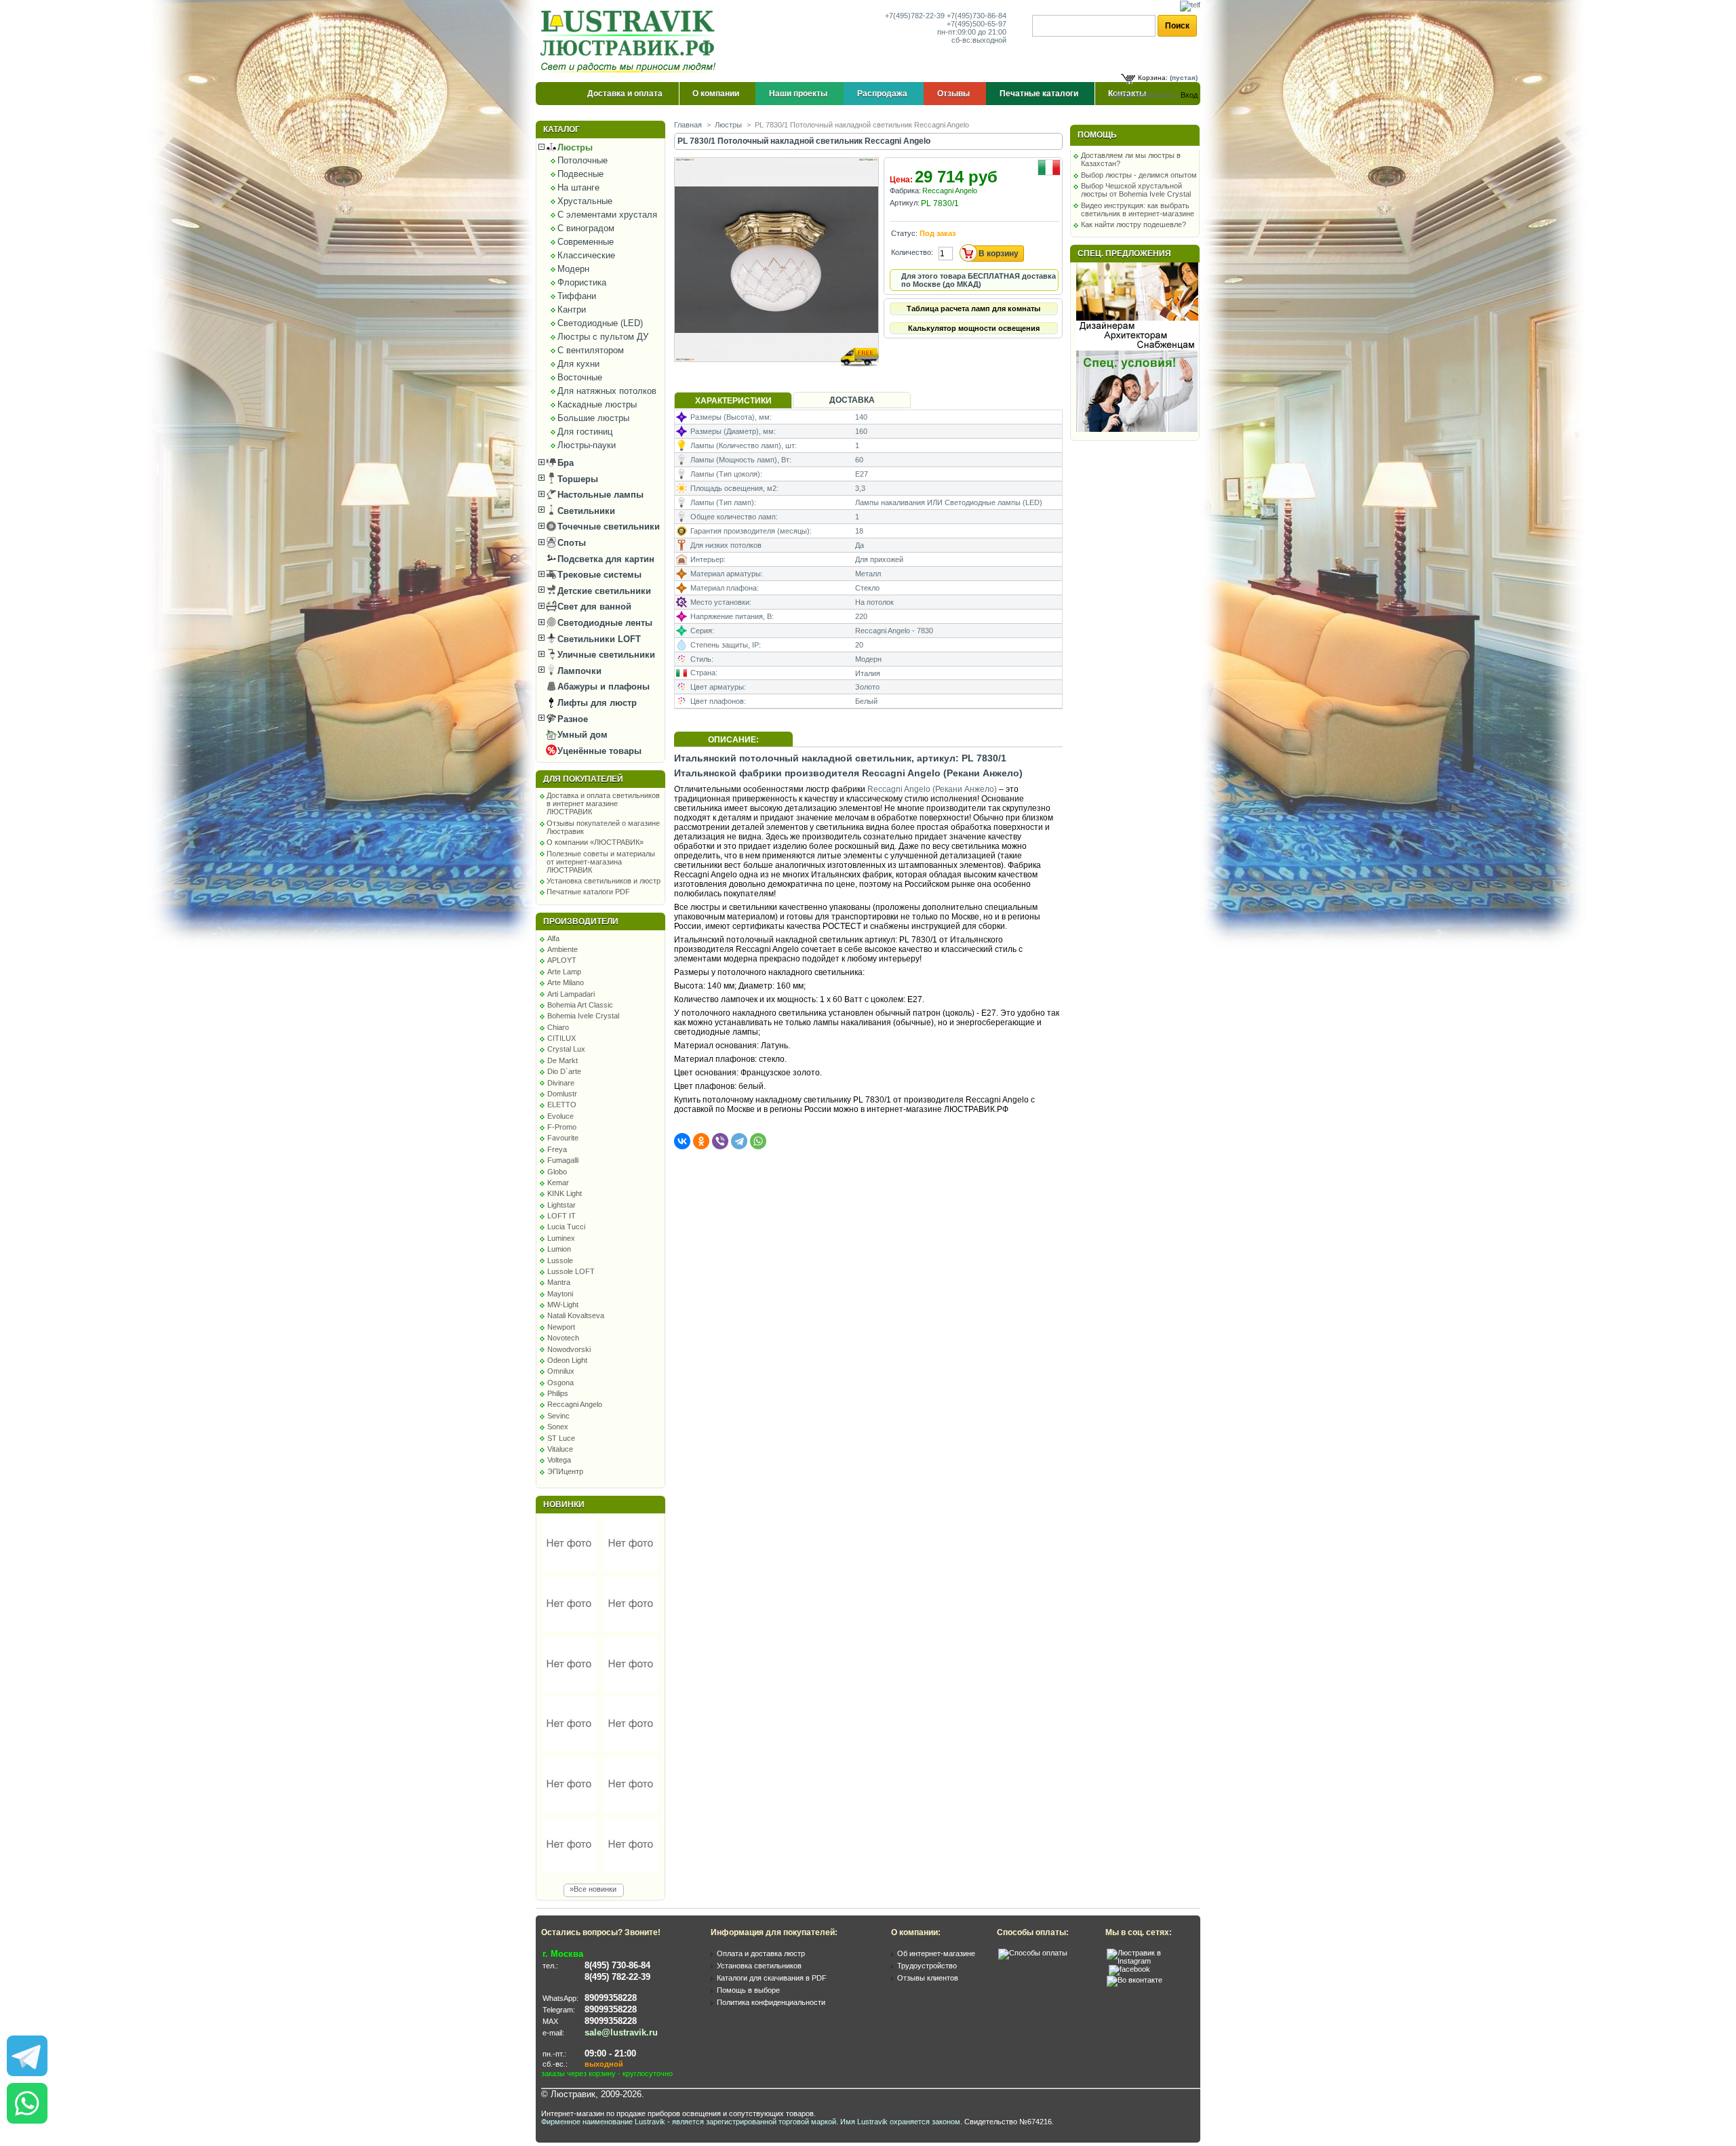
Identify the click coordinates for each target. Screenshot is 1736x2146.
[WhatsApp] (758, 1141)
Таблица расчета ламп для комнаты (973, 309)
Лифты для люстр (596, 703)
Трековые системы (598, 575)
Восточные (580, 377)
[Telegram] (739, 1141)
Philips (558, 1393)
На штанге (578, 187)
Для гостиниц (585, 432)
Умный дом (581, 735)
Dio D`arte (564, 1071)
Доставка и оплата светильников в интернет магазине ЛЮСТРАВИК (603, 803)
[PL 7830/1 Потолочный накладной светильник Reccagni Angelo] (777, 375)
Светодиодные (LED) (600, 323)
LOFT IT (561, 1216)
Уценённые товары (598, 751)
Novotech (563, 1338)
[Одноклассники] (701, 1141)
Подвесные (580, 174)
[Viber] (720, 1141)
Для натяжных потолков (607, 391)
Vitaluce (560, 1449)
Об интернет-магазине (936, 1953)
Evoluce (560, 1116)
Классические (586, 255)
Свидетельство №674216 (1008, 2122)
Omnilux (561, 1371)
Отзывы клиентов (928, 1978)
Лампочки (578, 671)
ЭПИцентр (565, 1471)
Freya (557, 1149)
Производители (581, 921)
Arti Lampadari (571, 994)
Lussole (560, 1260)
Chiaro (558, 1027)
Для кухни (578, 364)
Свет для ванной (593, 607)
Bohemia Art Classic (580, 1005)
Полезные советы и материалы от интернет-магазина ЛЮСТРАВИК (601, 862)
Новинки (564, 1505)
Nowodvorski (569, 1349)
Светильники (585, 511)
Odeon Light (567, 1360)
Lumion (559, 1249)
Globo (557, 1172)
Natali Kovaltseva (576, 1315)
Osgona (560, 1383)
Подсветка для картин (605, 559)
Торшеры (576, 479)
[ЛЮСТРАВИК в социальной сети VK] (1135, 1980)
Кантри (572, 310)
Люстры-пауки (587, 445)
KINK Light (565, 1193)
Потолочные (583, 160)
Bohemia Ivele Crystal (583, 1016)
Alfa (553, 938)
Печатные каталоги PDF (588, 892)
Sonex (558, 1427)
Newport (561, 1327)
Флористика (582, 282)
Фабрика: (905, 191)
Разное (571, 719)
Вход (1189, 95)
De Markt (563, 1060)
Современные (586, 242)
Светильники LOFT (598, 639)
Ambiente (563, 949)
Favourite (563, 1138)
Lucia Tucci (566, 1227)
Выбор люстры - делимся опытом (1139, 175)
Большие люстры (593, 418)
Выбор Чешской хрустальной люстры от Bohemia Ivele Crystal (1136, 190)
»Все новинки (593, 1889)
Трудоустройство (927, 1966)
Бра (564, 463)
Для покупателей (583, 779)
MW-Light (563, 1305)
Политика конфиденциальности (771, 2002)
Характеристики (733, 401)
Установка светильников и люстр (604, 881)
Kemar (558, 1183)
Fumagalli (563, 1160)
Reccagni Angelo (575, 1404)
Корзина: (1153, 78)
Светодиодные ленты (604, 623)
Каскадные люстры (597, 404)
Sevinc (558, 1416)
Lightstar (561, 1205)
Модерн (573, 269)
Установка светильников (759, 1966)
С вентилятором (591, 350)
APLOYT (562, 960)
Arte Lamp (564, 972)
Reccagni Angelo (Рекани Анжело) (932, 789)
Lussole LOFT (571, 1271)
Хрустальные (585, 201)
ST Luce (561, 1438)
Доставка (852, 400)
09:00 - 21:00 (610, 2053)
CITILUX (561, 1038)
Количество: (912, 252)
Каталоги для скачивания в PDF (772, 1978)
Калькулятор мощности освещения (974, 328)
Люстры (574, 147)
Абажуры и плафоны (602, 687)
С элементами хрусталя (607, 215)
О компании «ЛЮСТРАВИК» (595, 842)
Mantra (559, 1282)
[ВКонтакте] (682, 1141)
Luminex (561, 1238)
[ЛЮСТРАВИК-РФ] (631, 41)
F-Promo (562, 1127)
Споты (570, 543)
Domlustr (562, 1094)
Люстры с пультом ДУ (603, 337)
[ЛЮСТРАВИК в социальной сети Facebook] (1129, 1969)
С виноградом (586, 228)
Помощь (1097, 135)
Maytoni (560, 1294)
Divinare (561, 1083)
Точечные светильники (607, 526)
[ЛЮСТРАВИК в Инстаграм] (1149, 1961)
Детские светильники (603, 591)
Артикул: (905, 203)
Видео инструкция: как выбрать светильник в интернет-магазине (1138, 210)
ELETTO (562, 1105)
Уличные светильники (605, 655)
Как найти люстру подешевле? (1133, 224)
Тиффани (577, 296)
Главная (688, 125)
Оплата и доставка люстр (761, 1953)
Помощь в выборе (748, 1990)
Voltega (559, 1460)
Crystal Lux (566, 1049)
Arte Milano (566, 982)
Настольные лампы (599, 495)
